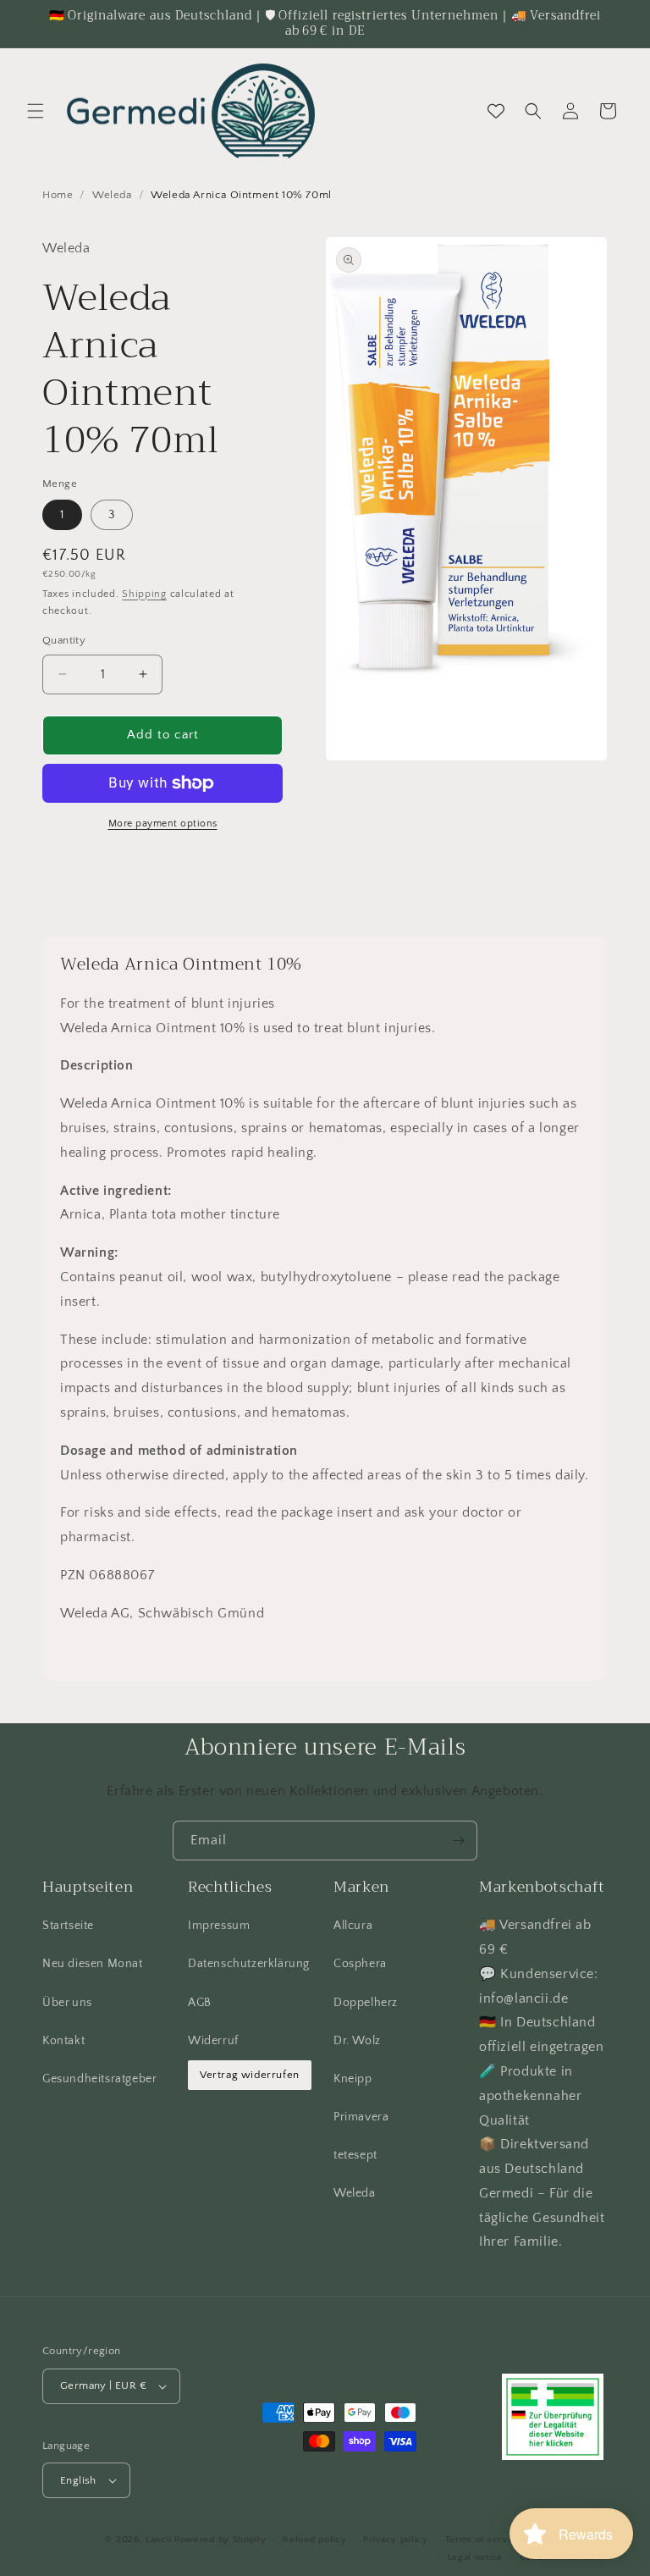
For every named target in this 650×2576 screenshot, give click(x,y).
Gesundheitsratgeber (99, 2079)
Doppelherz (366, 2003)
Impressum (219, 1926)
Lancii (158, 2540)
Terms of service (483, 2540)
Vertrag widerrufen (250, 2075)
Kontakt (63, 2041)
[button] (36, 111)
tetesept (355, 2155)
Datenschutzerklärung (249, 1964)
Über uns (67, 2003)
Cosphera (360, 1964)
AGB (200, 2003)
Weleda (112, 195)
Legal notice (475, 2557)
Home (58, 195)
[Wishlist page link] (496, 111)
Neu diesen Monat (93, 1964)
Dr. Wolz (357, 2041)
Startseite (68, 1926)
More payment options (163, 824)
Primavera (361, 2117)
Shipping (144, 594)
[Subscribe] (458, 1841)
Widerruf (213, 2041)
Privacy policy (396, 2540)
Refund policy (314, 2540)
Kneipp (353, 2079)
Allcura (353, 1926)
